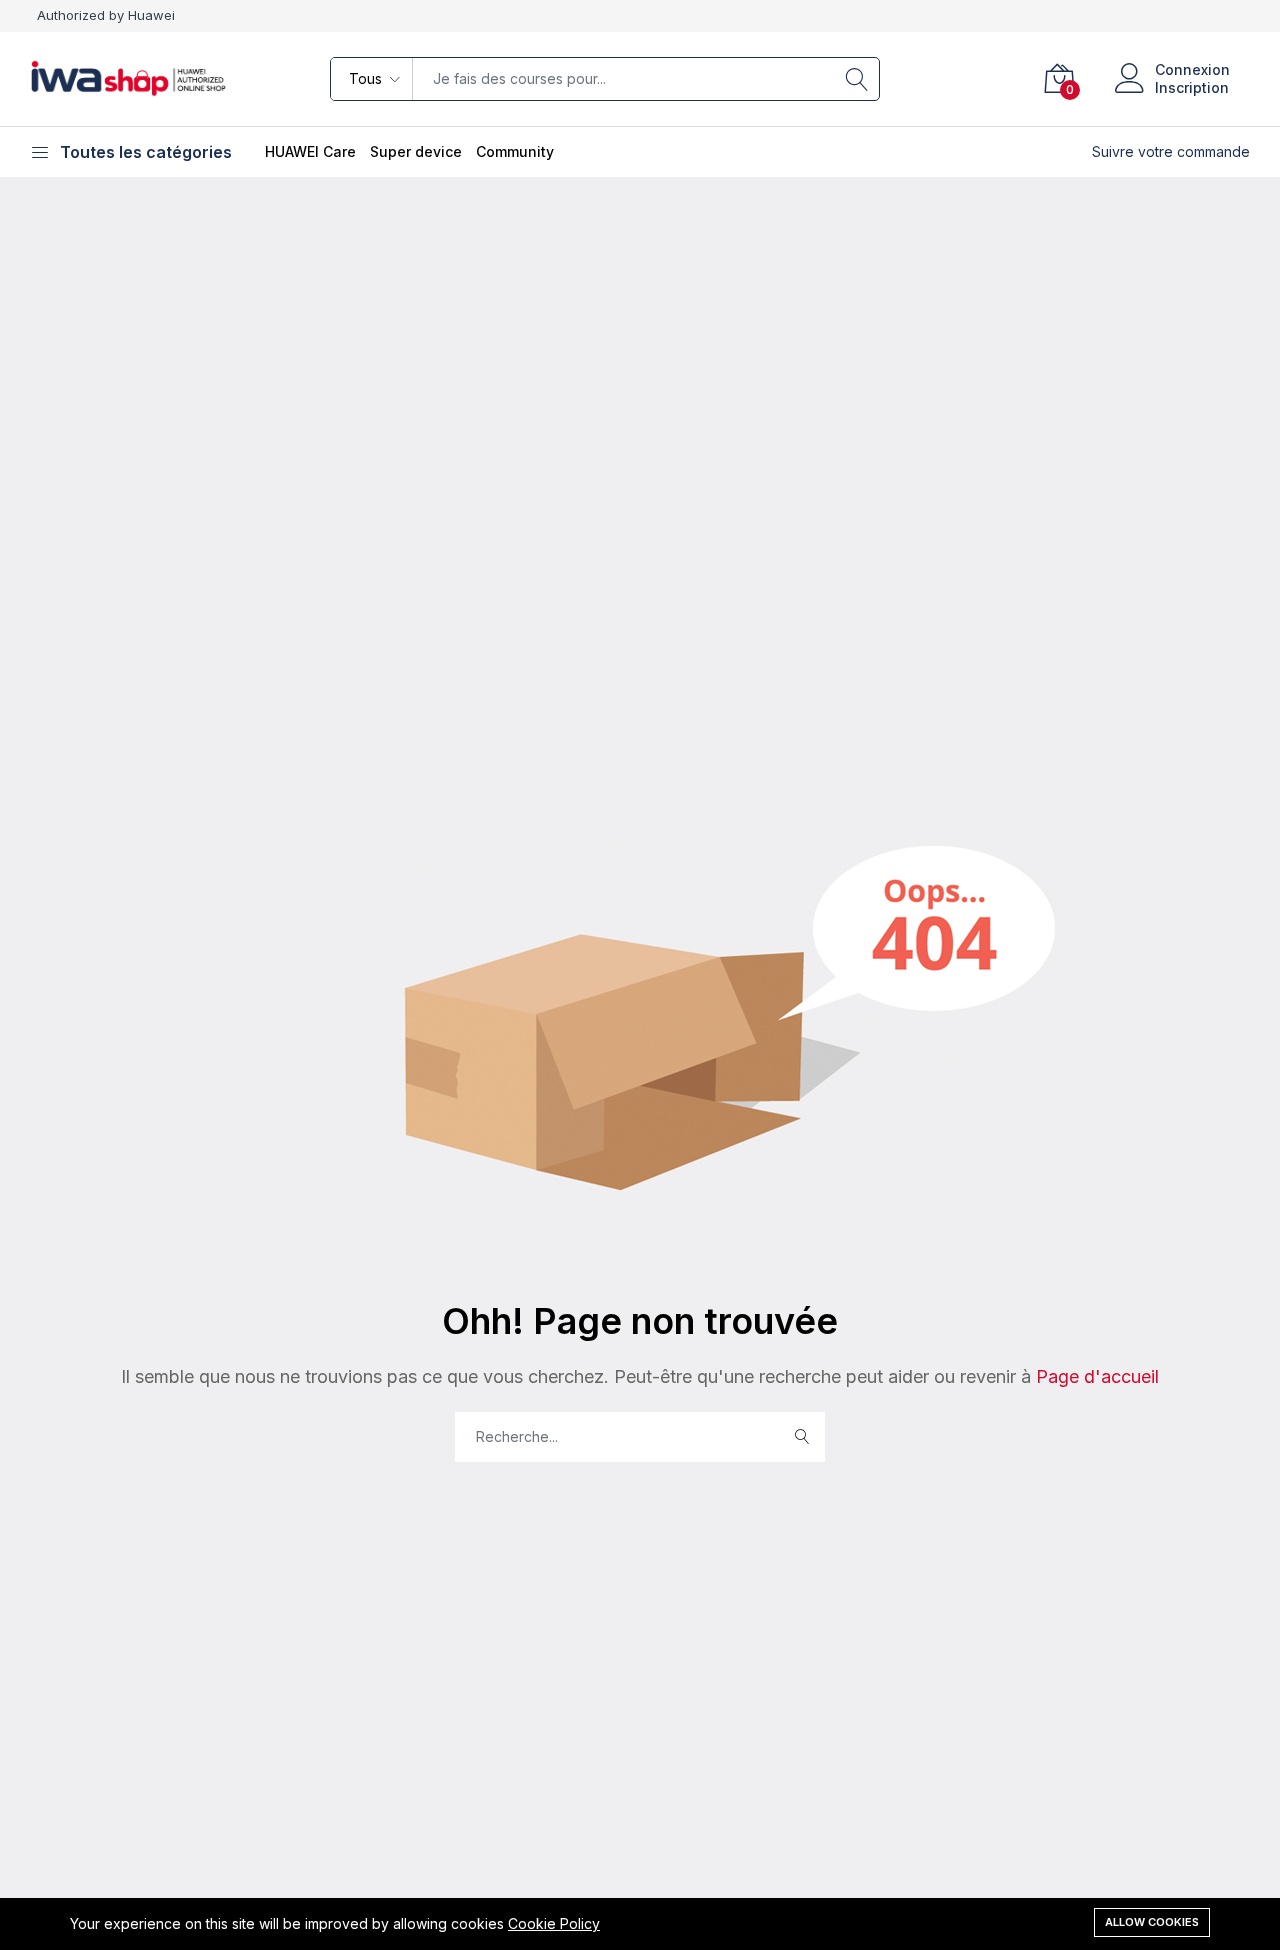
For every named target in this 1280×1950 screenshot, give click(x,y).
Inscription (1192, 87)
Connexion (1192, 69)
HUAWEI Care (310, 151)
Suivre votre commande (1171, 151)
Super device (416, 151)
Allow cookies (1152, 1922)
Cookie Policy (554, 1923)
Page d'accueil (1095, 1376)
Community (515, 151)
